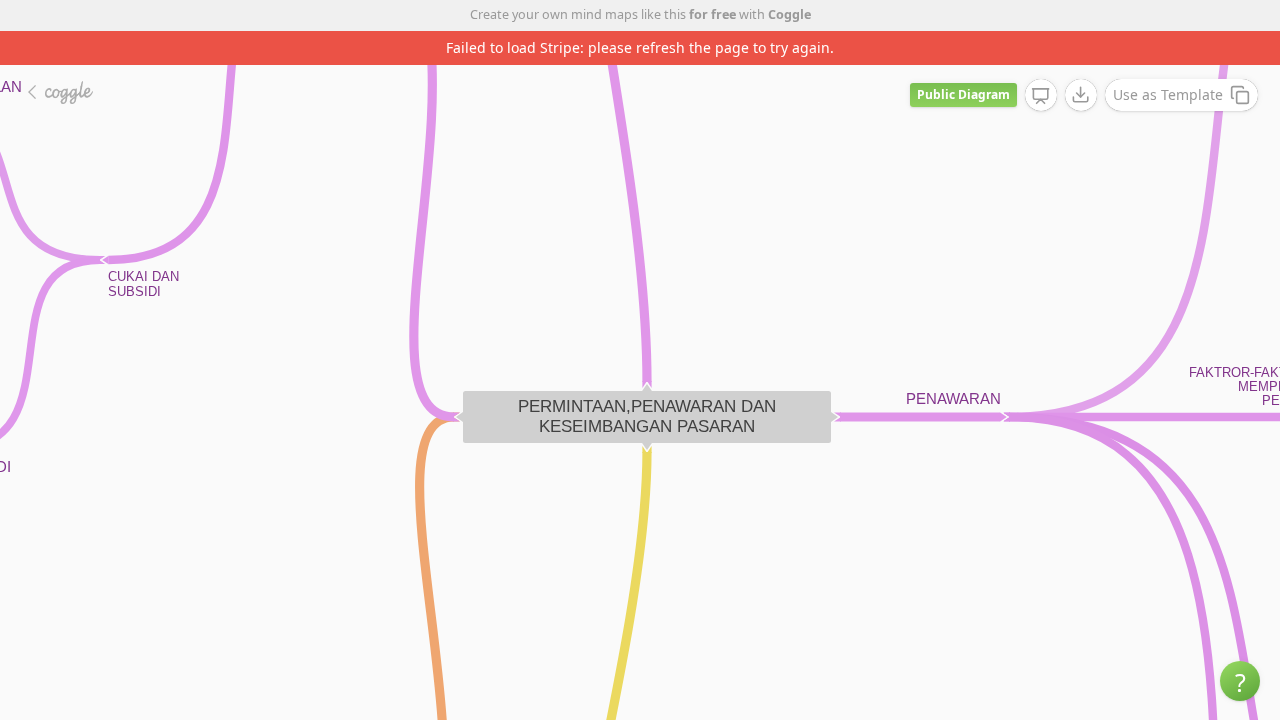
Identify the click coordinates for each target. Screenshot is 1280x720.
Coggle (789, 14)
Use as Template (1168, 94)
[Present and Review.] (1041, 96)
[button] (1240, 681)
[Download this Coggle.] (1081, 95)
